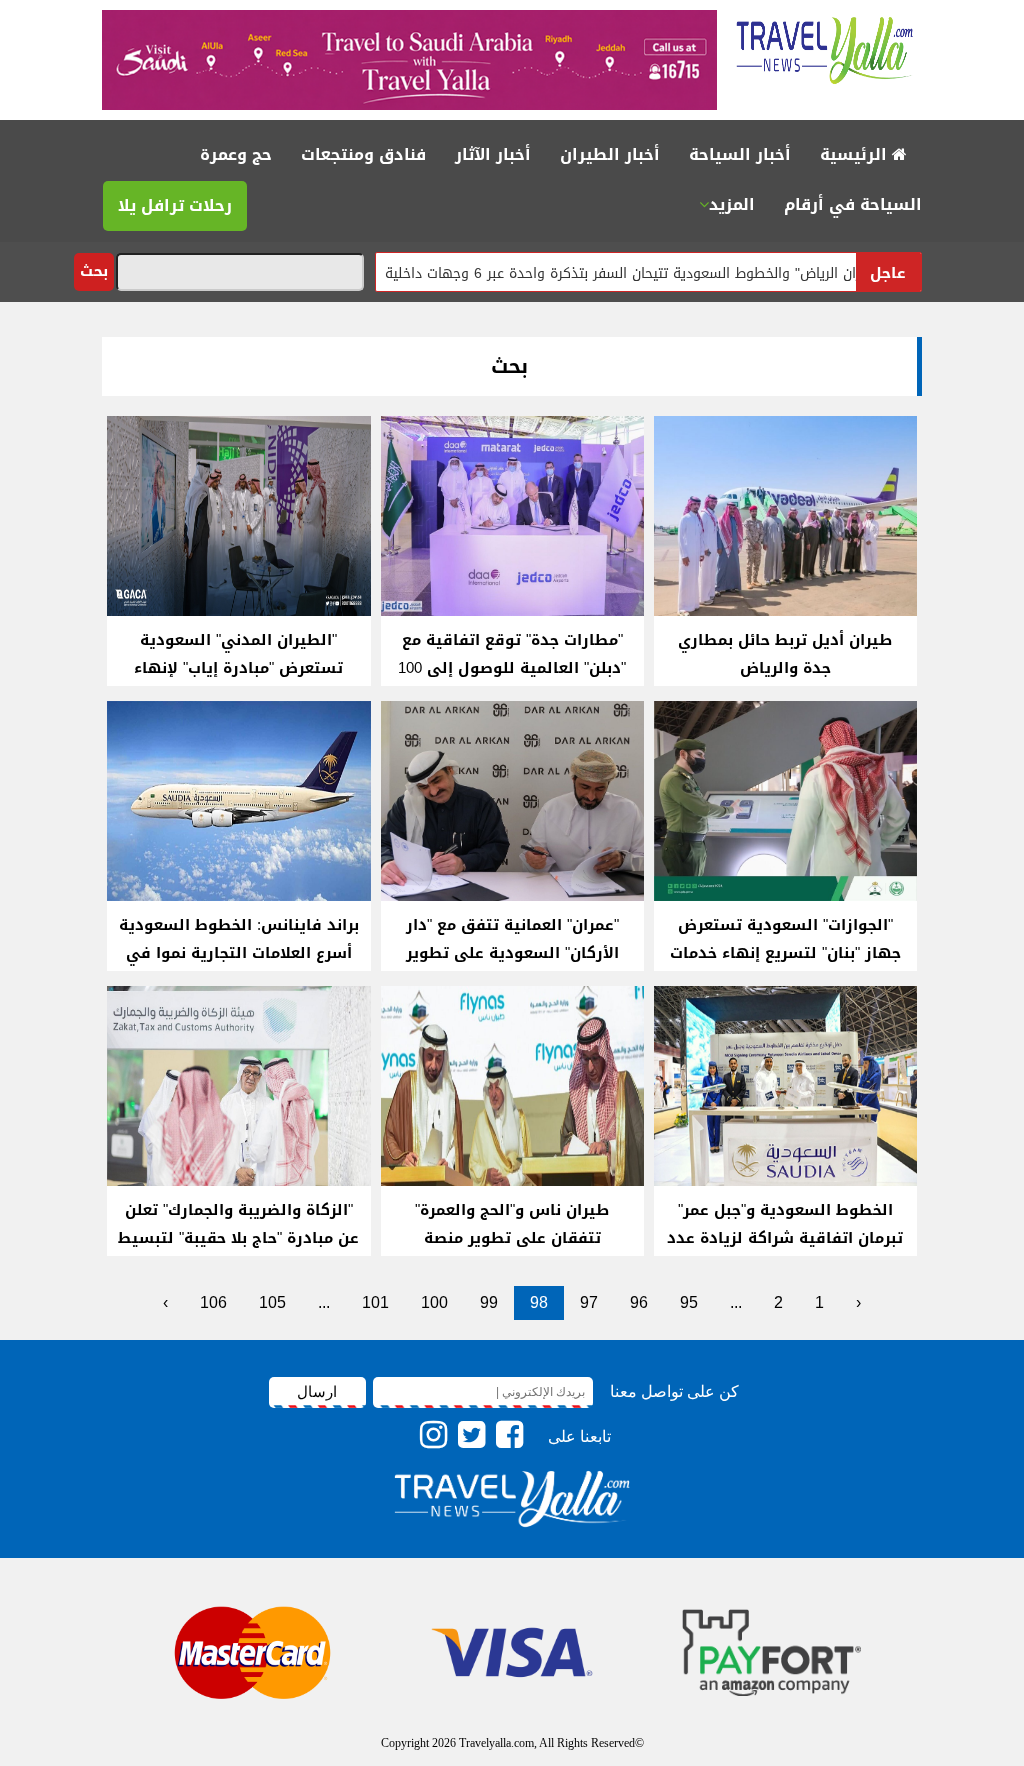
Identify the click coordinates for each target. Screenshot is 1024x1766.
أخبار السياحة (740, 154)
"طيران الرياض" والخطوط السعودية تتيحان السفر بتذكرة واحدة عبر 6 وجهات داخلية (687, 273)
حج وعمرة (236, 154)
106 (213, 1302)
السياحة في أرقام (853, 204)
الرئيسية (856, 154)
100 (434, 1302)
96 (639, 1302)
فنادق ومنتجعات (363, 154)
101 (375, 1302)
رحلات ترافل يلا (175, 205)
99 (489, 1302)
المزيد (732, 204)
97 (589, 1302)
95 (689, 1302)
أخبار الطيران (610, 154)
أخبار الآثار (493, 154)
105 (272, 1302)
